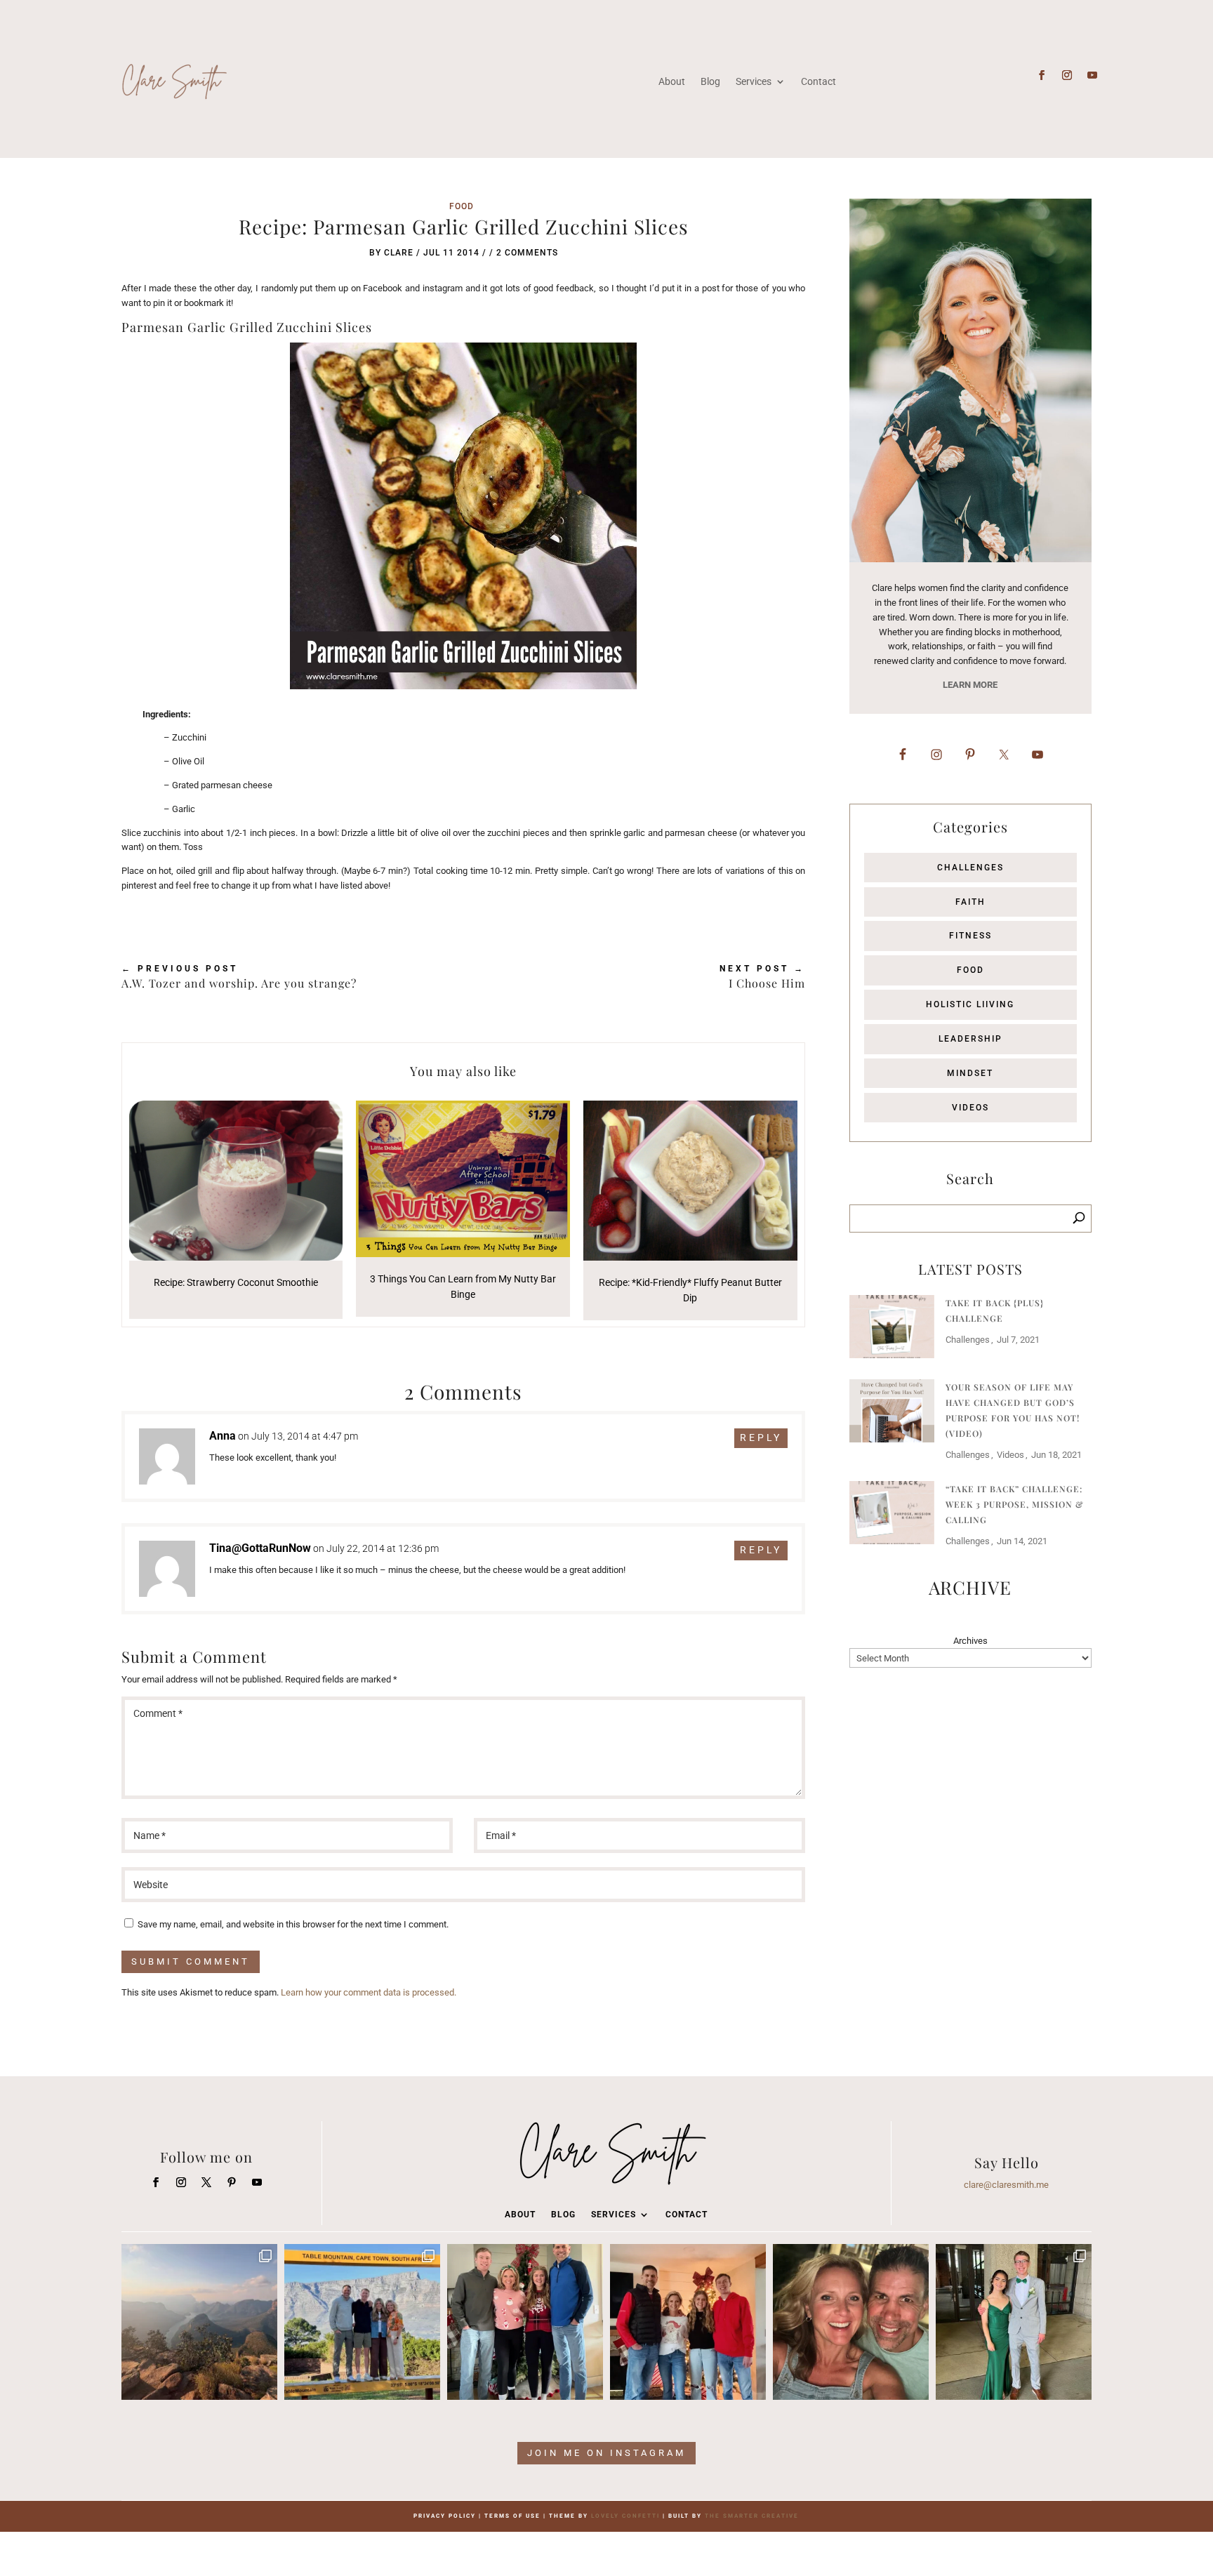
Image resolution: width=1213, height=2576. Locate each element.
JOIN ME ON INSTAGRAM (606, 2453)
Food (462, 206)
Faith (970, 902)
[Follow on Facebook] (1042, 75)
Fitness (970, 936)
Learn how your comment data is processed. (369, 1992)
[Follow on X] (206, 2182)
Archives (970, 1641)
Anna (223, 1436)
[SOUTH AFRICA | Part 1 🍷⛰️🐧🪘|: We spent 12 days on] (362, 2322)
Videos (970, 1108)
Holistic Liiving (970, 1004)
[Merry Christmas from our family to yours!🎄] (688, 2322)
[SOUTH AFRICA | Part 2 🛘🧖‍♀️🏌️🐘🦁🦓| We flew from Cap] (199, 2322)
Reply (761, 1438)
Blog (710, 81)
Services (754, 81)
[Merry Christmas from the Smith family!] (525, 2322)
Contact (818, 81)
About (672, 81)
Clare (399, 253)
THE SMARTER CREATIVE (752, 2516)
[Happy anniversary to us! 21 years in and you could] (851, 2322)
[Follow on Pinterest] (232, 2182)
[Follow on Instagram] (1067, 75)
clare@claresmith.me (1006, 2185)
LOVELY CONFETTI (625, 2516)
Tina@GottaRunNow (260, 1548)
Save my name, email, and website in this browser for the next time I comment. (293, 1924)
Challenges (970, 868)
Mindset (970, 1073)
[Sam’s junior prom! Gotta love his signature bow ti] (1014, 2322)
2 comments (527, 253)
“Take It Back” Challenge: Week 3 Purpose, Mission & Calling (1015, 1504)
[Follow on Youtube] (1092, 75)
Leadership (970, 1039)
